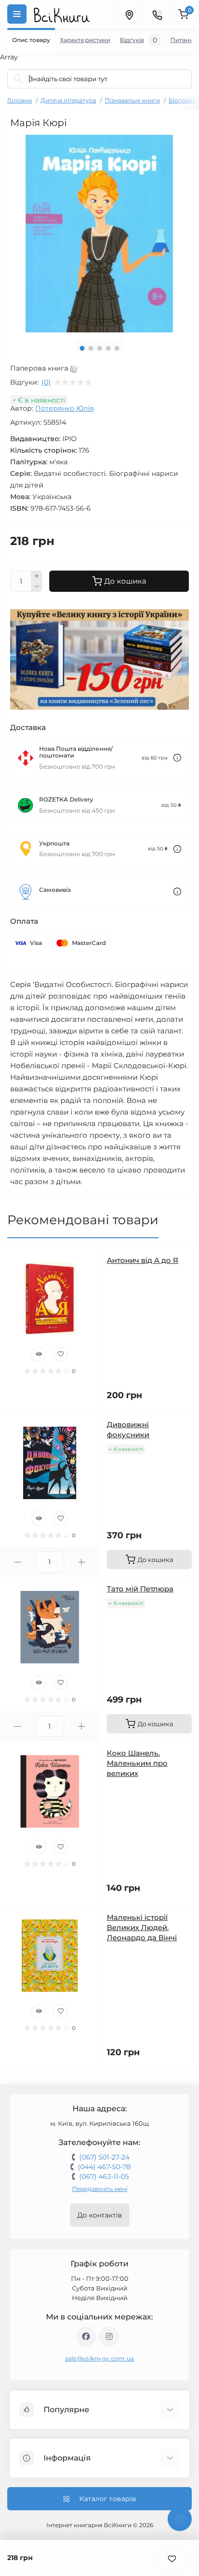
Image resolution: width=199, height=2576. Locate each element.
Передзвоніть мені (100, 2189)
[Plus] (37, 576)
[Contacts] (157, 14)
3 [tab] (99, 348)
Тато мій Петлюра (140, 1589)
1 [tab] (82, 348)
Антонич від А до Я (142, 1260)
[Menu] (17, 14)
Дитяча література (68, 100)
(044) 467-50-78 (104, 2167)
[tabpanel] (99, 234)
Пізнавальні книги (132, 100)
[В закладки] (172, 2558)
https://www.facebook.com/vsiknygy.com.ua (86, 2336)
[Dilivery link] (177, 758)
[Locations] (129, 14)
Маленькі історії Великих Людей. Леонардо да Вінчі (142, 1927)
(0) (46, 382)
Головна (20, 100)
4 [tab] (108, 348)
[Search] (18, 79)
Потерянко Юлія (64, 408)
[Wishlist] (60, 1354)
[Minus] (37, 587)
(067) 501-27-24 (104, 2157)
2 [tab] (91, 348)
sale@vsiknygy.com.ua (100, 2358)
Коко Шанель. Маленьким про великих (137, 1763)
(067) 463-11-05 (104, 2176)
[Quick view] (39, 1354)
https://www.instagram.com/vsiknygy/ (109, 2336)
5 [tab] (117, 348)
